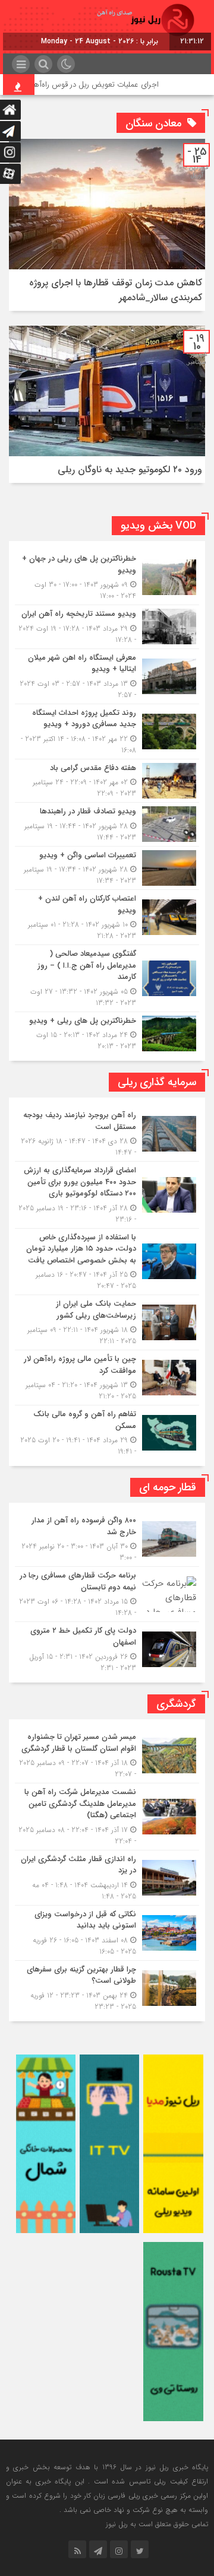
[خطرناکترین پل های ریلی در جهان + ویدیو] (107, 577)
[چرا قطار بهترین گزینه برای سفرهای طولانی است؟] (107, 1987)
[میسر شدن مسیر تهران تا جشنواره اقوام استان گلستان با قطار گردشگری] (107, 1756)
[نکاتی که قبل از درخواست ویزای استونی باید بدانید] (107, 1933)
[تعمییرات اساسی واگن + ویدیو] (107, 868)
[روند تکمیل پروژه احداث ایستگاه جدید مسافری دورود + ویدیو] (107, 732)
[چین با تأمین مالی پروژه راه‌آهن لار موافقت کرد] (107, 1378)
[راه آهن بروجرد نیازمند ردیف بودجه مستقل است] (107, 1134)
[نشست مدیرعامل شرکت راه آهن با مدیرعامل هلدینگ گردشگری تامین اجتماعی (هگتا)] (107, 1817)
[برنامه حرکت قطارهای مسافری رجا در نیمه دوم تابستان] (107, 1594)
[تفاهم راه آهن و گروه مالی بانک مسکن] (107, 1431)
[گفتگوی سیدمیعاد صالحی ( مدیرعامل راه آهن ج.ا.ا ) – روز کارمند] (107, 978)
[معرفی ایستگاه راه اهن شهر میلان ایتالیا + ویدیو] (107, 676)
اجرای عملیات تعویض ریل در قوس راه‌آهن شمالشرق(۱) (93, 85)
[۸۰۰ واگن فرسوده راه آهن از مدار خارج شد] (107, 1539)
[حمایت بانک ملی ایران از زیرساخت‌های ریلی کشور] (107, 1322)
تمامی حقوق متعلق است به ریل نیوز (157, 2524)
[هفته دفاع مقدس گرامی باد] (107, 781)
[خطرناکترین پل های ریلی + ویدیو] (107, 1032)
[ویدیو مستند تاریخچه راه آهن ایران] (107, 627)
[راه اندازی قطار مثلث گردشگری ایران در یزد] (107, 1878)
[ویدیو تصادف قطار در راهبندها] (107, 824)
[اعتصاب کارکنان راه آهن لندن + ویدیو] (107, 917)
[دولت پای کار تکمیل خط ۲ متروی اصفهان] (107, 1648)
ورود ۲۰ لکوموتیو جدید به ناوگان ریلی (130, 470)
